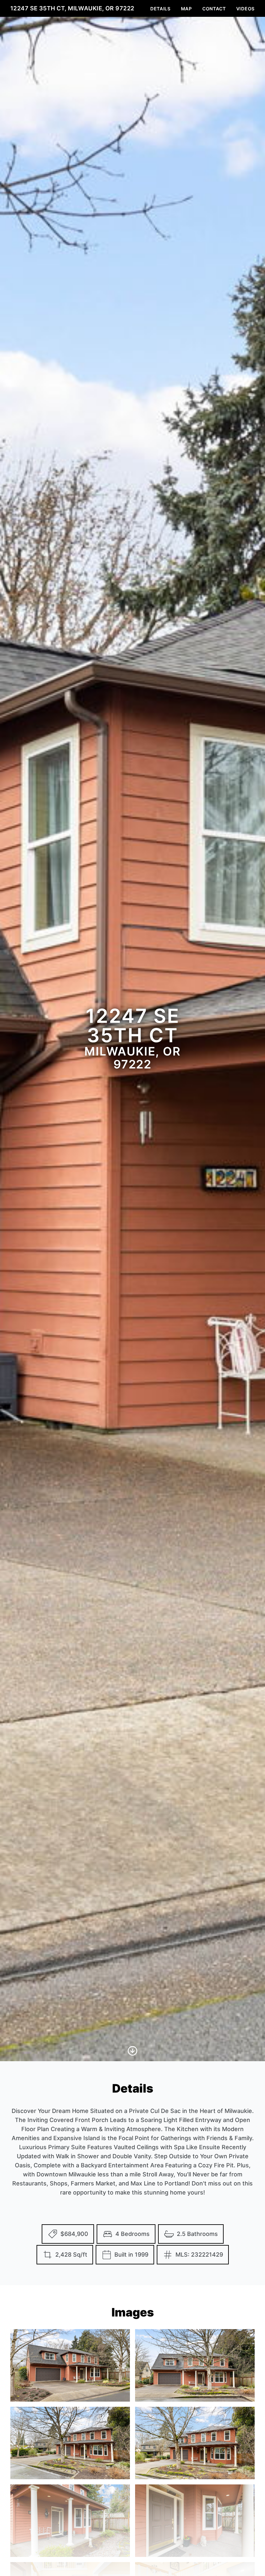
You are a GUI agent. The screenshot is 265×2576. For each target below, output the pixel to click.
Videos (245, 9)
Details (160, 9)
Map (186, 9)
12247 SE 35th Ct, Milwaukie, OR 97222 (72, 8)
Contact (214, 9)
